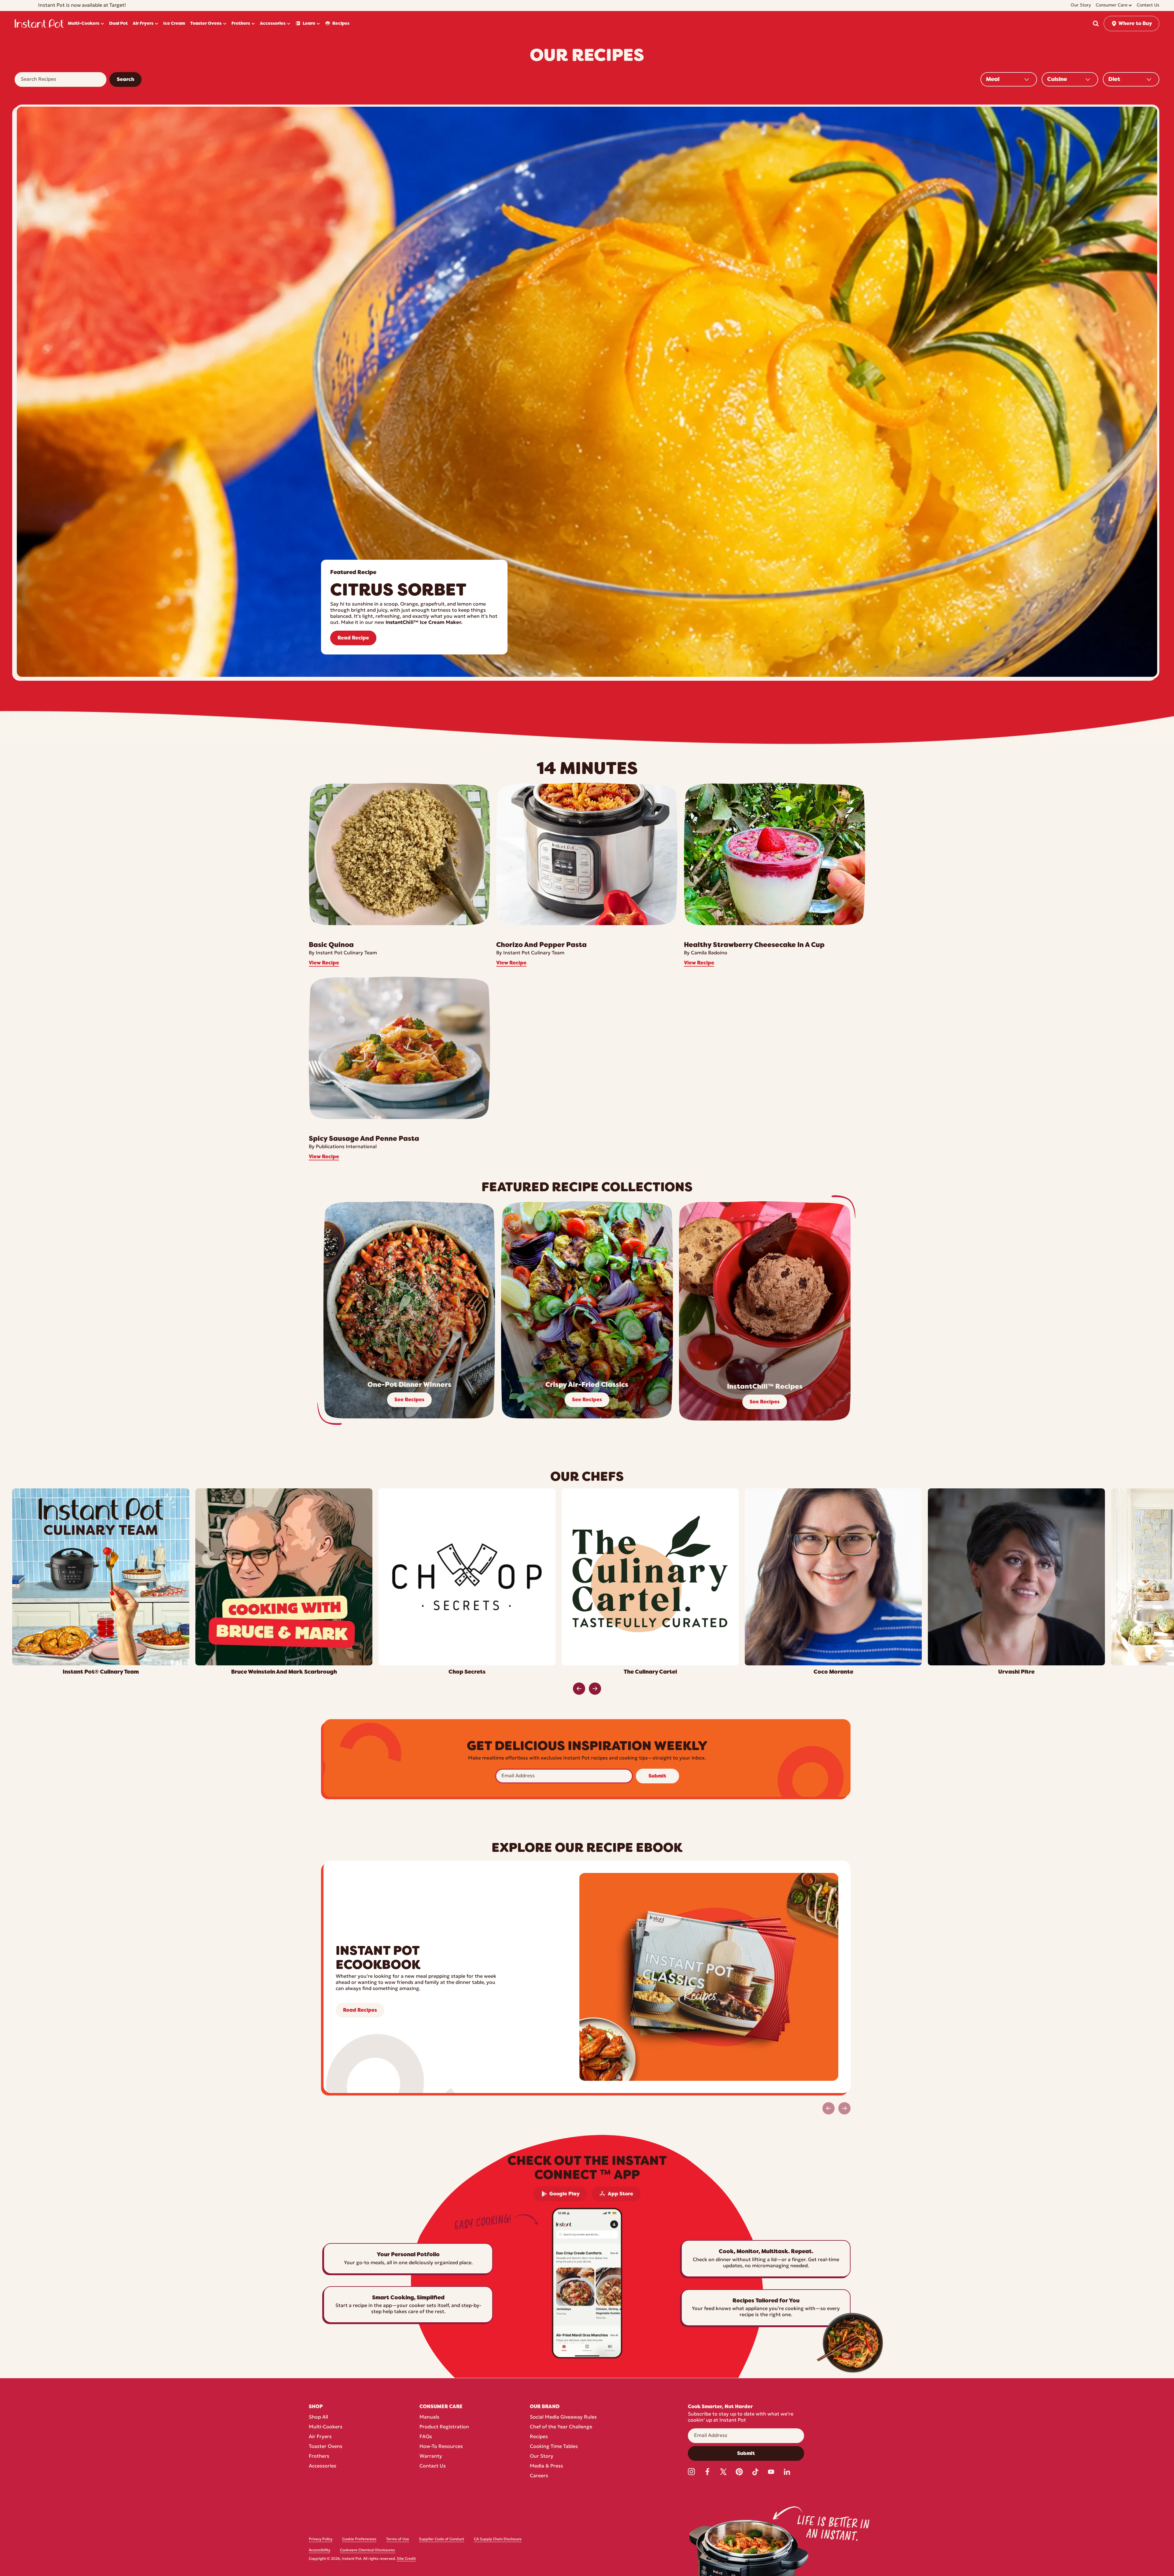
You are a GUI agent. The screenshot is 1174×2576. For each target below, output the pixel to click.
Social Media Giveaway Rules (563, 2417)
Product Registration (444, 2427)
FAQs (426, 2437)
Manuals (429, 2417)
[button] (1096, 24)
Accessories (323, 2466)
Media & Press (546, 2466)
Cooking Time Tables (554, 2447)
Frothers (319, 2456)
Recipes (539, 2437)
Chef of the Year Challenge (561, 2427)
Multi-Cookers (326, 2427)
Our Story (542, 2456)
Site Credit (406, 2559)
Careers (539, 2476)
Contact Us (433, 2466)
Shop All (318, 2417)
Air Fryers (320, 2437)
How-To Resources (441, 2447)
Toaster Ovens (326, 2447)
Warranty (431, 2456)
